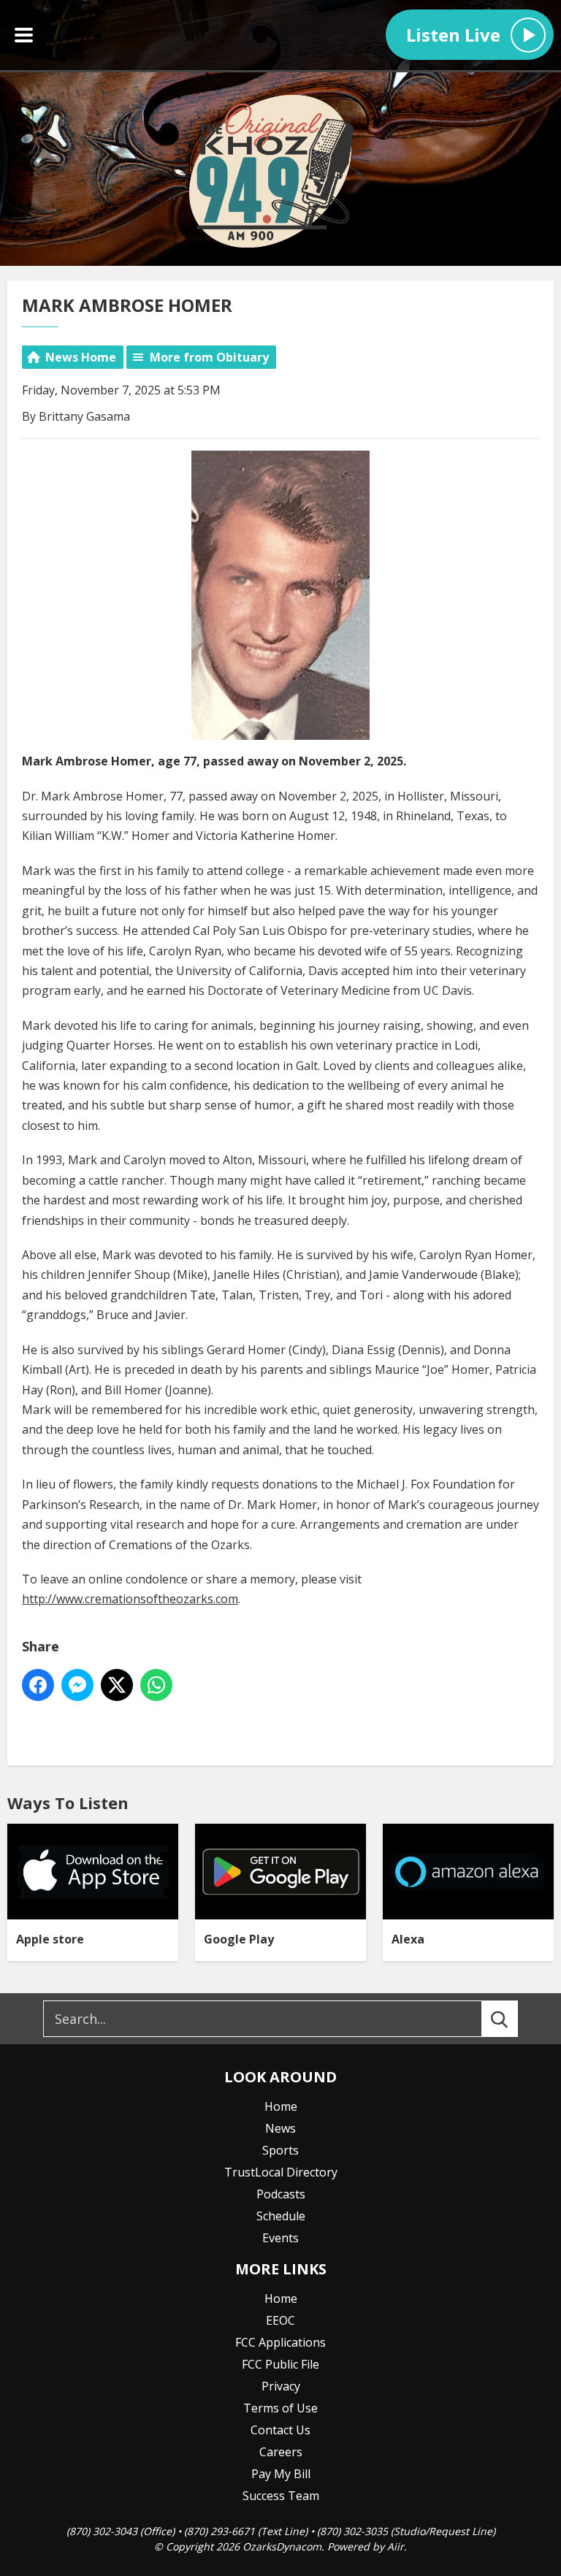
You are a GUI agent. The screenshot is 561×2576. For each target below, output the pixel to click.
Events (280, 2238)
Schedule (281, 2216)
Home (281, 2106)
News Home (81, 357)
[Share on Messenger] (77, 1685)
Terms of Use (280, 2408)
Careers (281, 2452)
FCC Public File (280, 2364)
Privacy (281, 2386)
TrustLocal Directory (281, 2172)
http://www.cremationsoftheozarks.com (130, 1599)
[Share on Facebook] (38, 1685)
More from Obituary (209, 357)
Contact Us (280, 2430)
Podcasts (281, 2194)
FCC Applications (280, 2342)
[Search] (513, 2019)
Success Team (281, 2496)
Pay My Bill (281, 2474)
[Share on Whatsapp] (156, 1685)
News (280, 2128)
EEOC (280, 2320)
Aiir (396, 2546)
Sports (280, 2150)
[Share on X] (117, 1685)
